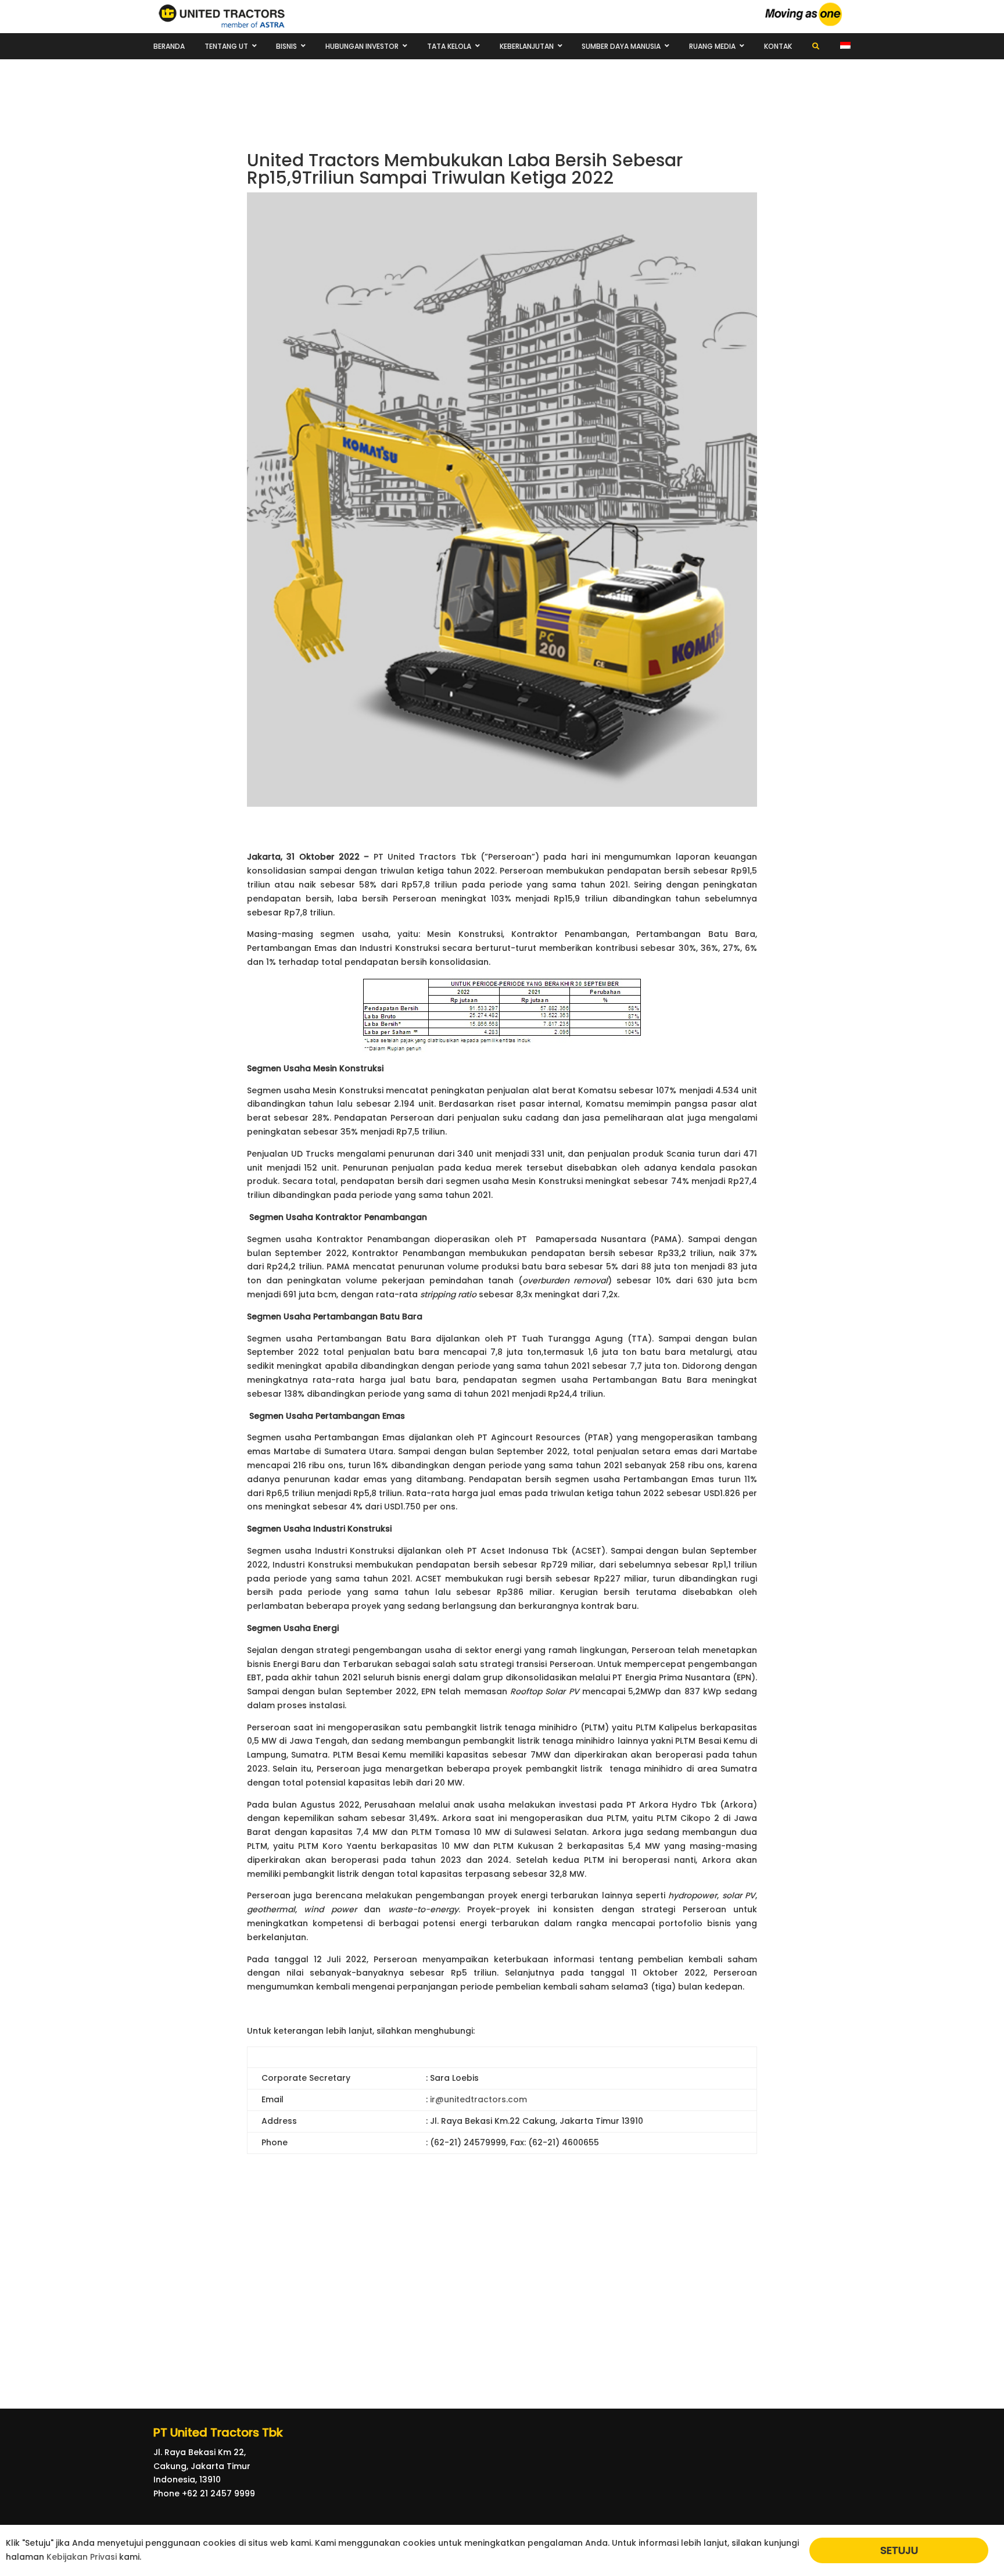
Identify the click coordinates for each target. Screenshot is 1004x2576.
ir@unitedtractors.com (478, 2099)
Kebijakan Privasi (82, 2557)
